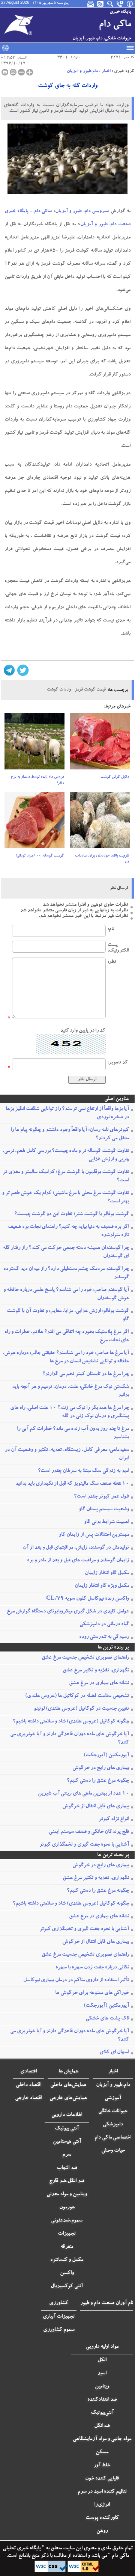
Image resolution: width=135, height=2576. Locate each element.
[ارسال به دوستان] (13, 72)
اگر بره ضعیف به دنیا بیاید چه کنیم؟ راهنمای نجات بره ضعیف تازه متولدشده (68, 1231)
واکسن (67, 2273)
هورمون (67, 2208)
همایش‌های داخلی (68, 2085)
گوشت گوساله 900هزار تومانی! (40, 856)
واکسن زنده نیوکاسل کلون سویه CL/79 (88, 1599)
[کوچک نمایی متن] (21, 72)
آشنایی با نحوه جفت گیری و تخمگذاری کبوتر (84, 1845)
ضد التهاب (67, 2168)
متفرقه (67, 2247)
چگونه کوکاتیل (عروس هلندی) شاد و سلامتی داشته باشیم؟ (71, 1722)
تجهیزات (67, 2234)
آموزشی (113, 2098)
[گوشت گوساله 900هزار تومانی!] (34, 823)
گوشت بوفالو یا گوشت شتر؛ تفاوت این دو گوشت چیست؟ (72, 1214)
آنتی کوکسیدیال (67, 2286)
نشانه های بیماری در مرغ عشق (99, 1683)
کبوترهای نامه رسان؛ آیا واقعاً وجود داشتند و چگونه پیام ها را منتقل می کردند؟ (70, 1134)
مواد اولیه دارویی (102, 2347)
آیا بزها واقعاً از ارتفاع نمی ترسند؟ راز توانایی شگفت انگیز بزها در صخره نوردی (67, 1113)
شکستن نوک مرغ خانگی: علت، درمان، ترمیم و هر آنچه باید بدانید (70, 1391)
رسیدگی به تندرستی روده (104, 1637)
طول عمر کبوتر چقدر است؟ (101, 1497)
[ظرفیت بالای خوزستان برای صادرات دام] (100, 823)
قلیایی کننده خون (102, 2479)
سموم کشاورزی (59, 2330)
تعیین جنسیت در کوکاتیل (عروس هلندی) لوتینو (81, 1709)
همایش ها (68, 2072)
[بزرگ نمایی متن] (30, 72)
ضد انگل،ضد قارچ (67, 2181)
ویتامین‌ (102, 2387)
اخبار (106, 71)
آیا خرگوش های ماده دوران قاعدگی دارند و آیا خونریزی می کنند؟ (70, 1739)
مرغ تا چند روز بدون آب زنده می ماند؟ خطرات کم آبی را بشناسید (73, 1433)
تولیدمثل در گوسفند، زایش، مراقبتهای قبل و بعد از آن (76, 1548)
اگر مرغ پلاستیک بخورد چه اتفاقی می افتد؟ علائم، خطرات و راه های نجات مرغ (67, 1336)
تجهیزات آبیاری (59, 2317)
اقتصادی (28, 2072)
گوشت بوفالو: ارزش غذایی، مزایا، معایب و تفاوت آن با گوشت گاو (68, 1315)
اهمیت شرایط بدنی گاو (106, 1522)
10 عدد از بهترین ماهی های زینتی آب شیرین (83, 1794)
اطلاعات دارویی (67, 2115)
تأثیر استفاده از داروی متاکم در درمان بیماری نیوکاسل (76, 1980)
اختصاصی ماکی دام (113, 2138)
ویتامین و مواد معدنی (67, 2194)
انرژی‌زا (102, 2505)
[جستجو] (111, 4)
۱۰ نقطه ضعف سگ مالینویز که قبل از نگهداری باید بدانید (72, 1484)
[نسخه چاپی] (5, 72)
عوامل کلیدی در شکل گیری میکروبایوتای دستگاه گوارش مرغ (68, 1612)
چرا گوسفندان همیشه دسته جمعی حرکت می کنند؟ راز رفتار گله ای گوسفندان (66, 1252)
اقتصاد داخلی (28, 2085)
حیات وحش (113, 2151)
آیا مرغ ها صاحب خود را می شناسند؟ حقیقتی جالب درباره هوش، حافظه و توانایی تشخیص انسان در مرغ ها (66, 1357)
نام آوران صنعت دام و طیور (107, 2303)
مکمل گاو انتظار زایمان (107, 1573)
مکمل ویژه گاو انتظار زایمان (102, 1586)
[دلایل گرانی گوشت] (100, 744)
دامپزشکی (113, 2125)
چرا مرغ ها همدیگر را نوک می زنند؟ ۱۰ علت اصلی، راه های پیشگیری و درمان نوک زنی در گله (70, 1412)
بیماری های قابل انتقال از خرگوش (96, 1807)
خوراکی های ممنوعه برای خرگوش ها (92, 1993)
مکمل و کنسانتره (67, 2260)
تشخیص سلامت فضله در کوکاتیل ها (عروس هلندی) (77, 1696)
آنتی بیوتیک (67, 2129)
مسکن (102, 2452)
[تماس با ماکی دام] (120, 4)
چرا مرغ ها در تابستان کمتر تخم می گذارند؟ (86, 1374)
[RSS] (101, 4)
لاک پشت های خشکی (107, 2019)
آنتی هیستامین (67, 2142)
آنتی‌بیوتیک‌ (102, 2413)
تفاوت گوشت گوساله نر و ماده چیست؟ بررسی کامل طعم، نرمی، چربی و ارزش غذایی (66, 1155)
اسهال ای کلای (114, 2053)
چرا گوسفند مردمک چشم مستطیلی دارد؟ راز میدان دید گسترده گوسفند (66, 1273)
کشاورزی (59, 2303)
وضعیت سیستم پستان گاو (104, 1510)
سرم (67, 2155)
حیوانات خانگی (113, 2111)
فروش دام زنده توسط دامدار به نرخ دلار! (37, 780)
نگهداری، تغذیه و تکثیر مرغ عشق (96, 1671)
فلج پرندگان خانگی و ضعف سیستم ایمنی (89, 1832)
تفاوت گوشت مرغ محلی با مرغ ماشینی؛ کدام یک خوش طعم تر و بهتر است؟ (65, 1198)
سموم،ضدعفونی (67, 2221)
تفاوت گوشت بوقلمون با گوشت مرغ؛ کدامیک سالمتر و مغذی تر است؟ (66, 1176)
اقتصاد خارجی (28, 2098)
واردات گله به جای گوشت (68, 86)
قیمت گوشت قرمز (90, 690)
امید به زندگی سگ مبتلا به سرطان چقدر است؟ (83, 1471)
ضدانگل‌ (102, 2426)
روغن (102, 2531)
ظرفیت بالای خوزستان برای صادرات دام (102, 859)
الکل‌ (102, 2360)
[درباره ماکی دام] (130, 4)
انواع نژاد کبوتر (114, 1819)
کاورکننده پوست (102, 2518)
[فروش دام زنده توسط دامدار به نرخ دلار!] (34, 744)
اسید (102, 2374)
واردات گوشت (59, 690)
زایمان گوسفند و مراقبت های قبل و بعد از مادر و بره (78, 1561)
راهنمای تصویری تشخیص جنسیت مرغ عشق (85, 1658)
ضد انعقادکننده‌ (102, 2400)
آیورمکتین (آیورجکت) (106, 1756)
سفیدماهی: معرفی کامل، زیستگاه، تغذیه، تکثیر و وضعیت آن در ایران (67, 1454)
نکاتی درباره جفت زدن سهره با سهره (92, 1968)
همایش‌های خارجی (68, 2098)
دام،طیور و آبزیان (82, 71)
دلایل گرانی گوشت (115, 777)
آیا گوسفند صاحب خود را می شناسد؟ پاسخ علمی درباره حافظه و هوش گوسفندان (66, 1294)
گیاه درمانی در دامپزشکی (104, 1624)
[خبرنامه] (91, 4)
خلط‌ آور (102, 2466)
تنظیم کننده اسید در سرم (102, 2492)
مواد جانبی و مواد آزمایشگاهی (102, 2439)
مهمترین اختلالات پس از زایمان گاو (94, 1535)
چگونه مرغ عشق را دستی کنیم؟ (98, 1781)
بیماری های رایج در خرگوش (101, 1768)
